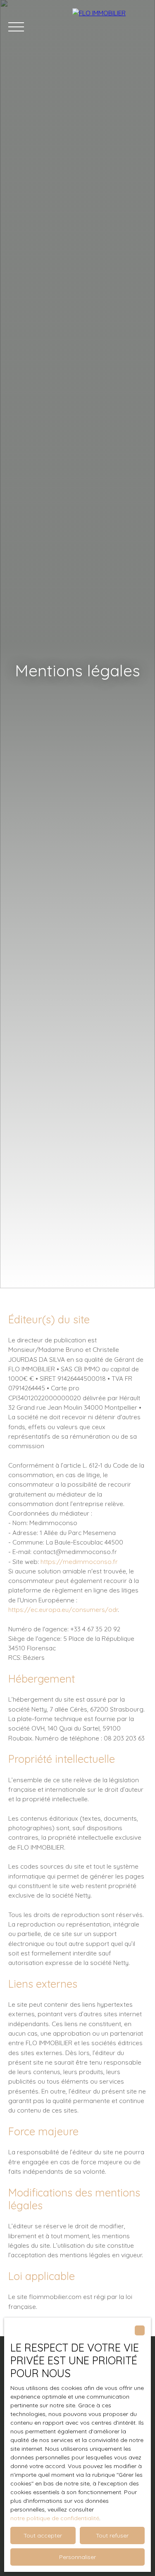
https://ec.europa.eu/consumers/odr (63, 1609)
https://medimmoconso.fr (79, 1561)
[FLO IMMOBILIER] (110, 27)
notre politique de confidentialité (55, 2518)
